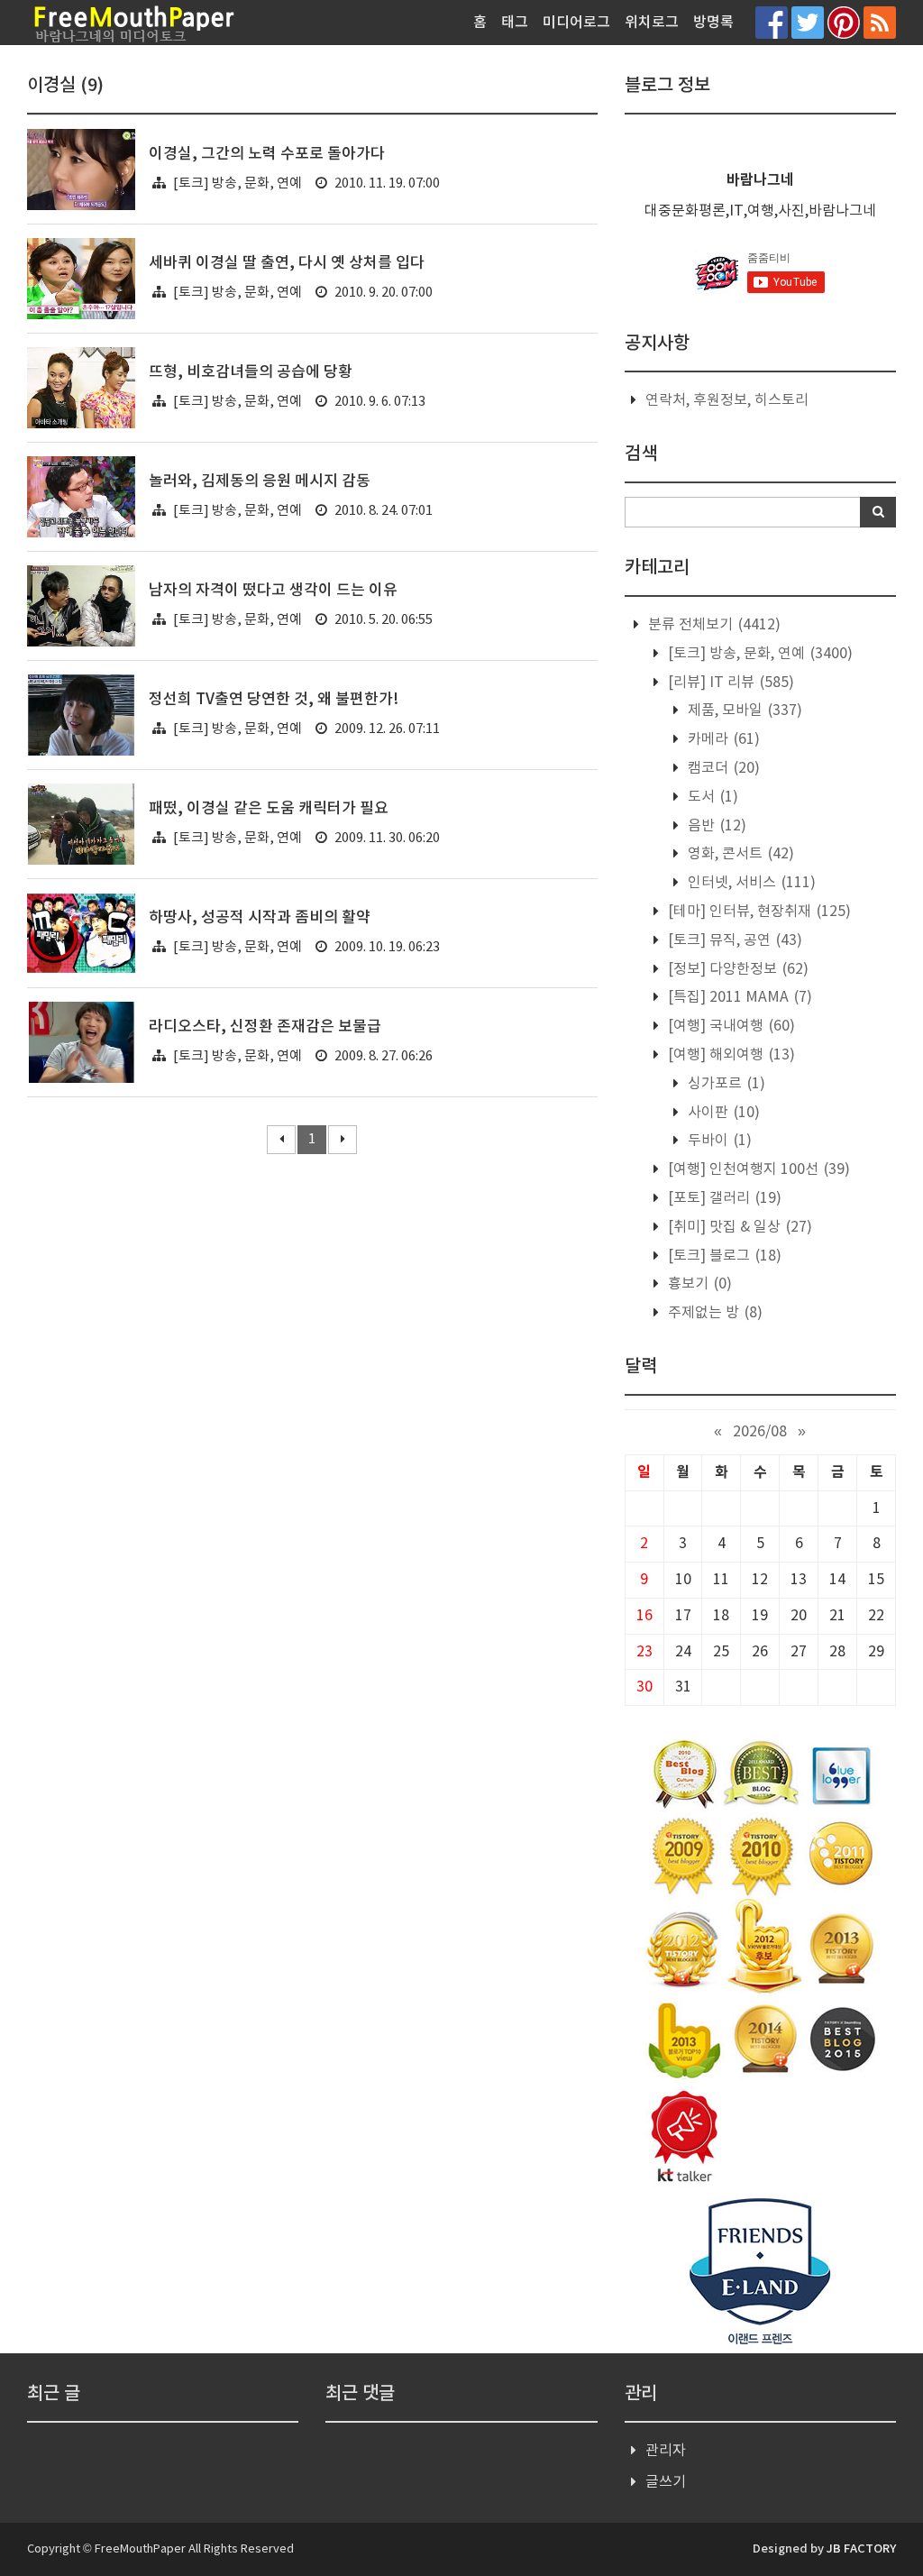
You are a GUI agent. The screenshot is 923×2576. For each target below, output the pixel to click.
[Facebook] (772, 22)
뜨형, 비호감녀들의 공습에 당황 (251, 372)
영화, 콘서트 (739, 854)
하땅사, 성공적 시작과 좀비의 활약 (260, 918)
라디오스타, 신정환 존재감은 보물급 (265, 1027)
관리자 (666, 2451)
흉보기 (698, 1284)
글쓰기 (666, 2482)
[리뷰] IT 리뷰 (729, 683)
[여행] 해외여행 (730, 1055)
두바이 (718, 1141)
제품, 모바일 (743, 710)
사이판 (722, 1113)
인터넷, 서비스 (750, 883)
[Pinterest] (844, 22)
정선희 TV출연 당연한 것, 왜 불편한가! (274, 700)
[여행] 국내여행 (730, 1026)
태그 (515, 23)
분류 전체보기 (713, 625)
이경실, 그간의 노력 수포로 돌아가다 (267, 154)
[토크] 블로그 (723, 1256)
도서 (711, 797)
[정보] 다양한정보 (736, 969)
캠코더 (722, 768)
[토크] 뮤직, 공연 (733, 940)
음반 (715, 826)
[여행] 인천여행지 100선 (757, 1169)
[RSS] (880, 22)
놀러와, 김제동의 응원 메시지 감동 (260, 481)
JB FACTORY (861, 2549)
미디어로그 (576, 23)
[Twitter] (808, 22)
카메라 (722, 739)
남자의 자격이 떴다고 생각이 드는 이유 (273, 591)
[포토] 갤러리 (723, 1198)
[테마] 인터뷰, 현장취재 (758, 912)
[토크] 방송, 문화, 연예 (238, 183)
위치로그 (652, 23)
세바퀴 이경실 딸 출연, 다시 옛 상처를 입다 (287, 263)
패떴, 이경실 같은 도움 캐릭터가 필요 (269, 809)
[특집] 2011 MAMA (738, 997)
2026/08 (760, 1432)
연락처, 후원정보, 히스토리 (727, 400)
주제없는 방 (713, 1313)
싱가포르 (725, 1084)
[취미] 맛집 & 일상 (738, 1227)
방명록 (713, 23)
